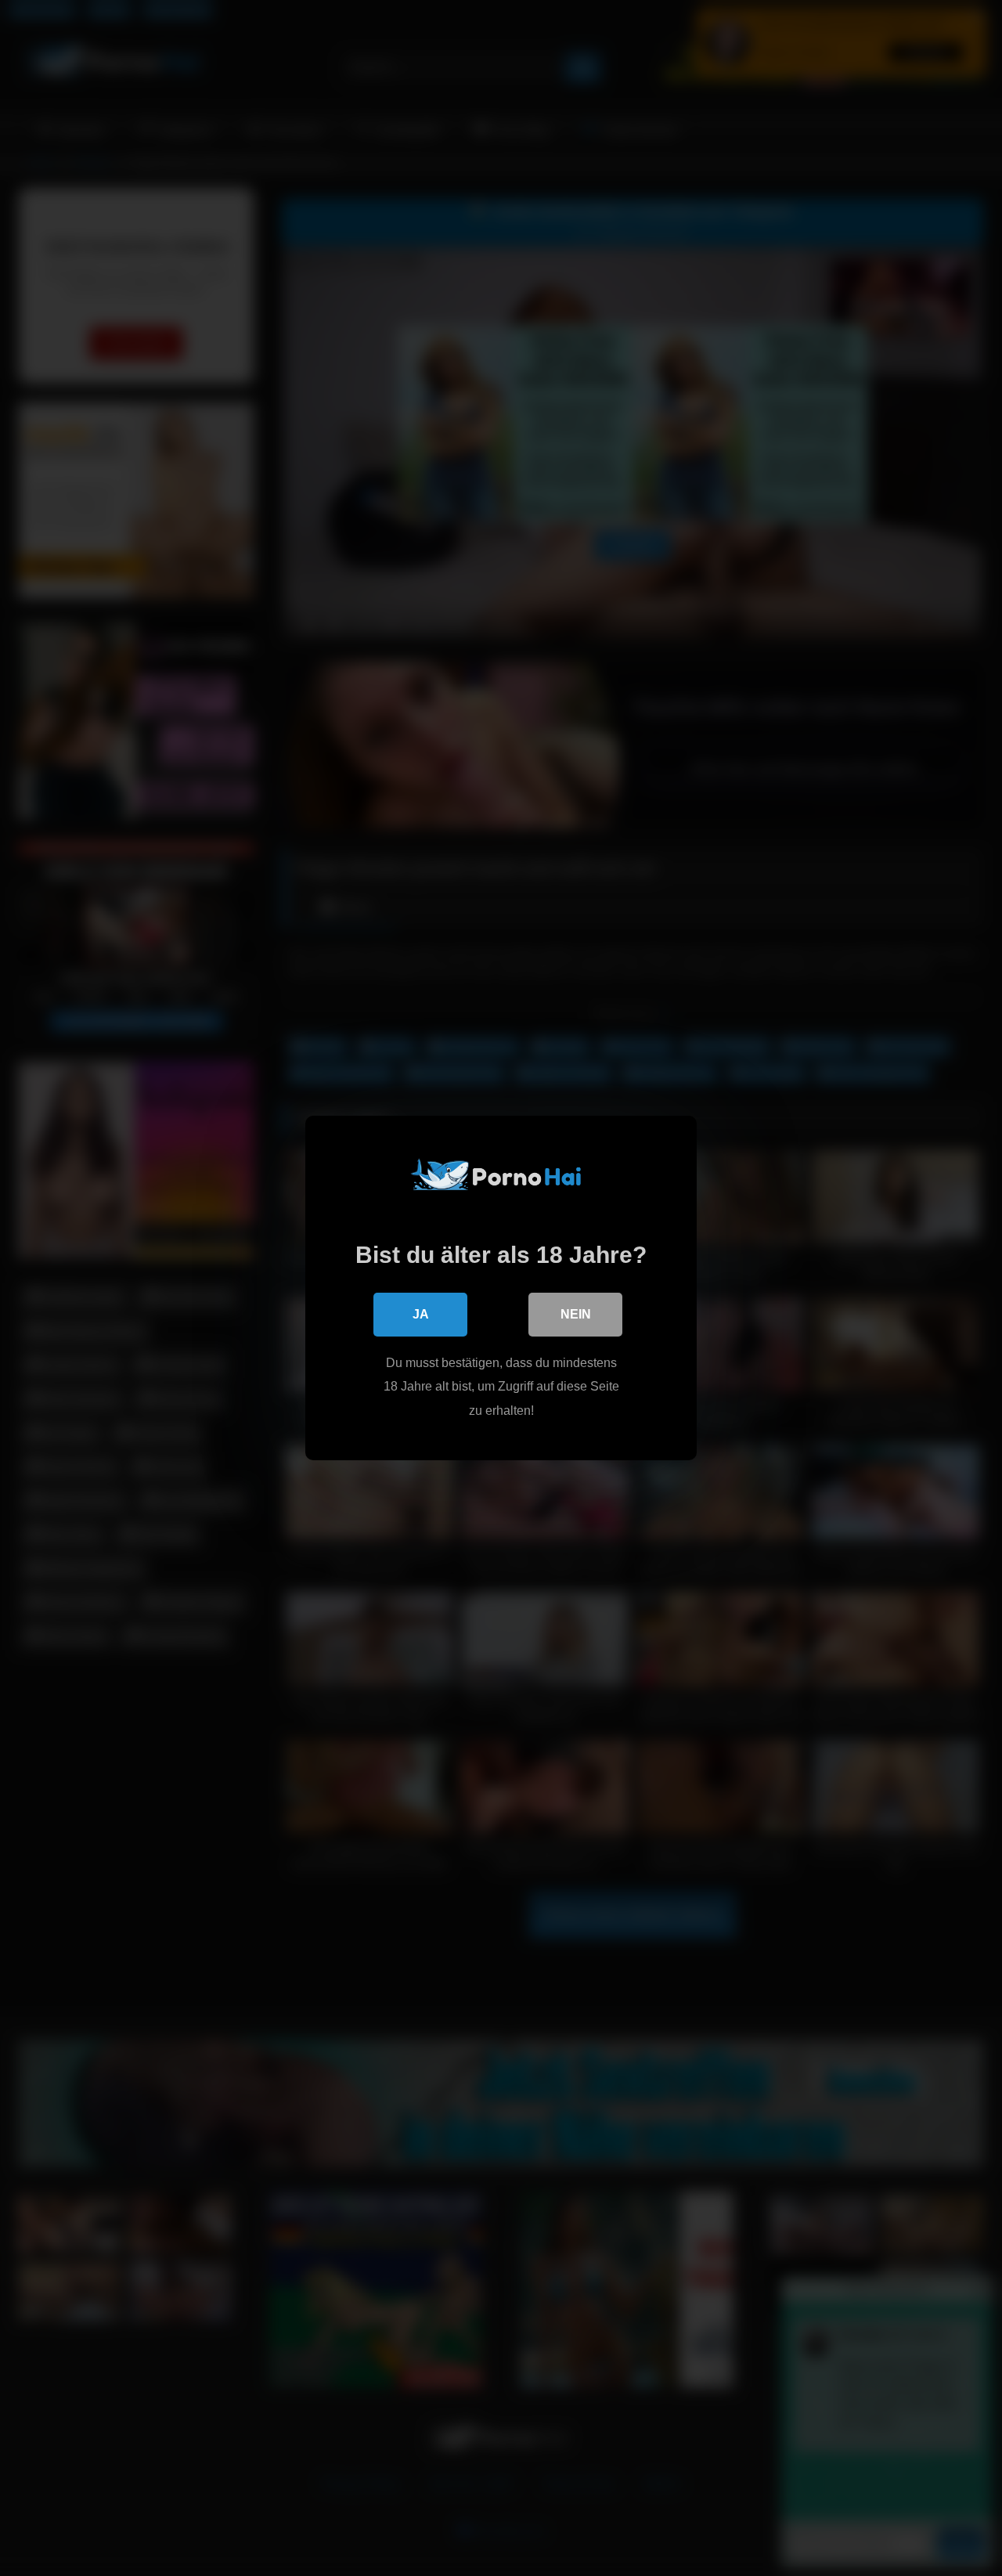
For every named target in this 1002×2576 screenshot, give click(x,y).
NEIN (576, 1314)
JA (421, 1314)
